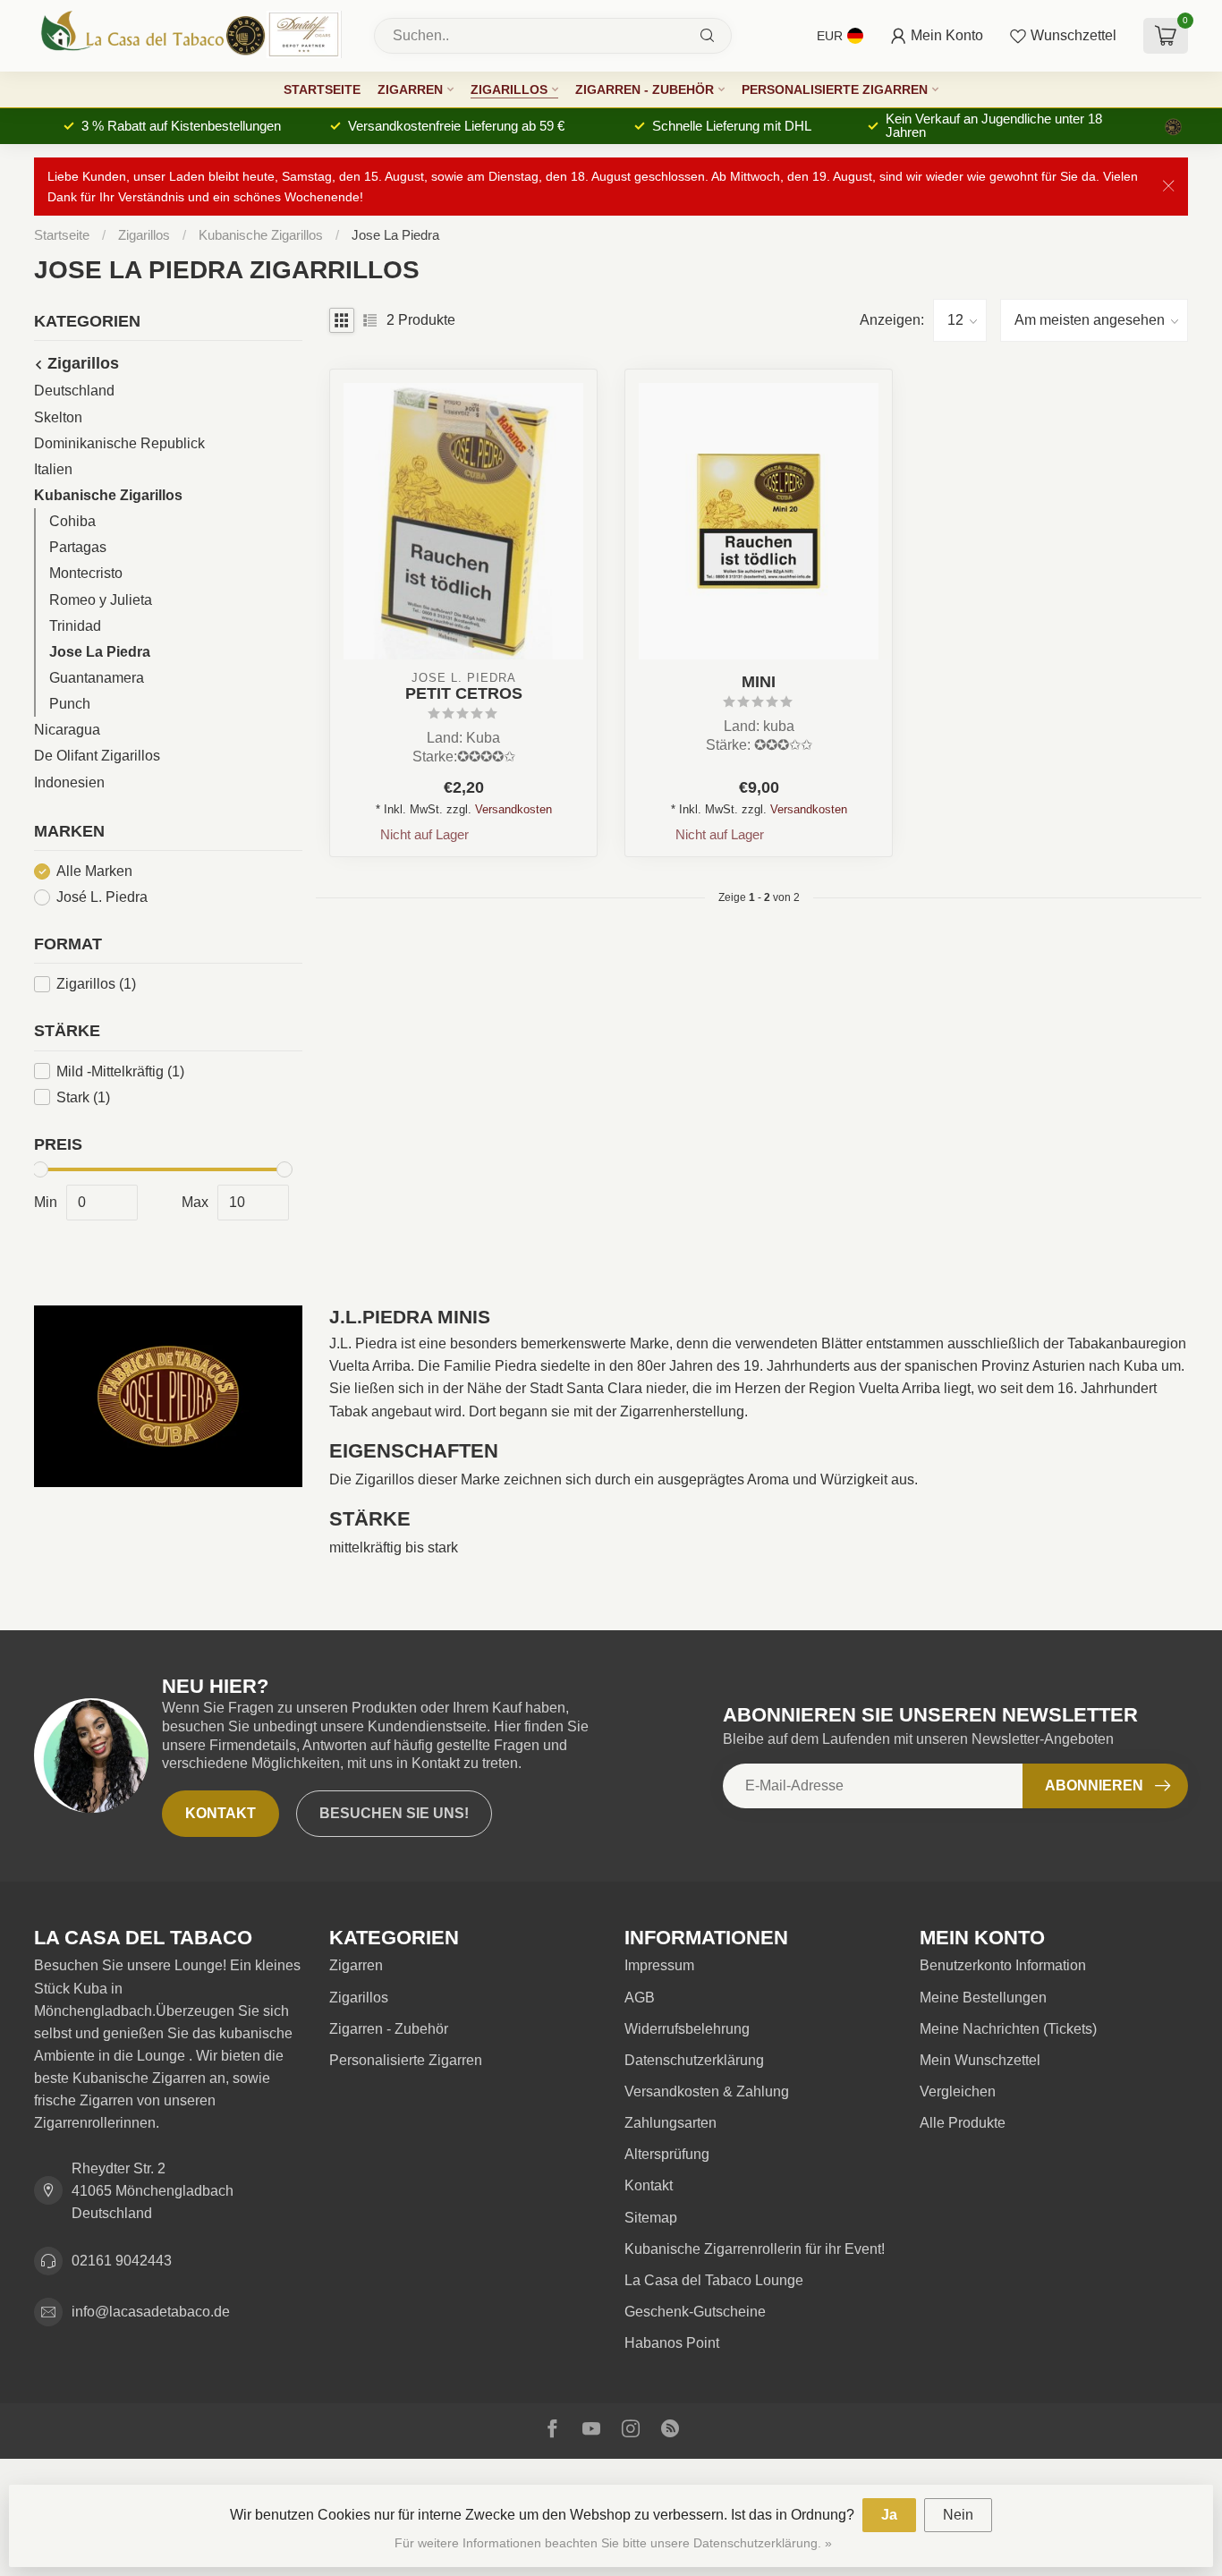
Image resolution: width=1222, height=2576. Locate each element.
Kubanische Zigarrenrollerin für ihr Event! (755, 2249)
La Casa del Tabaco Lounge (714, 2280)
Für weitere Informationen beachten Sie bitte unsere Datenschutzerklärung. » (613, 2543)
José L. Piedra (102, 897)
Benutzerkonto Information (1003, 1965)
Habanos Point (672, 2343)
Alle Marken (94, 871)
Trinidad (75, 626)
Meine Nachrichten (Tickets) (1008, 2029)
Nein (958, 2515)
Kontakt (221, 1813)
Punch (70, 704)
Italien (53, 469)
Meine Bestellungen (983, 1998)
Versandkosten (513, 809)
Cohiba (72, 521)
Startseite (322, 89)
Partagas (78, 547)
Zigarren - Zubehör (645, 89)
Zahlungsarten (670, 2123)
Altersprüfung (667, 2154)
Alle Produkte (963, 2123)
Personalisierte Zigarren (835, 89)
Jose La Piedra (395, 235)
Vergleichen (958, 2091)
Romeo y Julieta (101, 600)
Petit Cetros (464, 693)
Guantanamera (97, 678)
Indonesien (69, 782)
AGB (640, 1998)
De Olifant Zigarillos (97, 756)
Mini (759, 682)
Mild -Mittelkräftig (120, 1071)
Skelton (58, 417)
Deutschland (74, 391)
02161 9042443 (122, 2261)
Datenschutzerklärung (694, 2060)
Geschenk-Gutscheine (695, 2312)
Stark (83, 1097)
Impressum (659, 1965)
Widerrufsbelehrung (687, 2029)
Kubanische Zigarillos (261, 235)
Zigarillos (509, 89)
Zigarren (410, 89)
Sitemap (651, 2218)
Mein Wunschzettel (980, 2060)
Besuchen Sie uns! (394, 1813)
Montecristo (86, 573)
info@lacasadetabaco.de (151, 2312)
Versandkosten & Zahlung (707, 2091)
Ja (889, 2515)
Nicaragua (67, 730)
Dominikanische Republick (119, 443)
